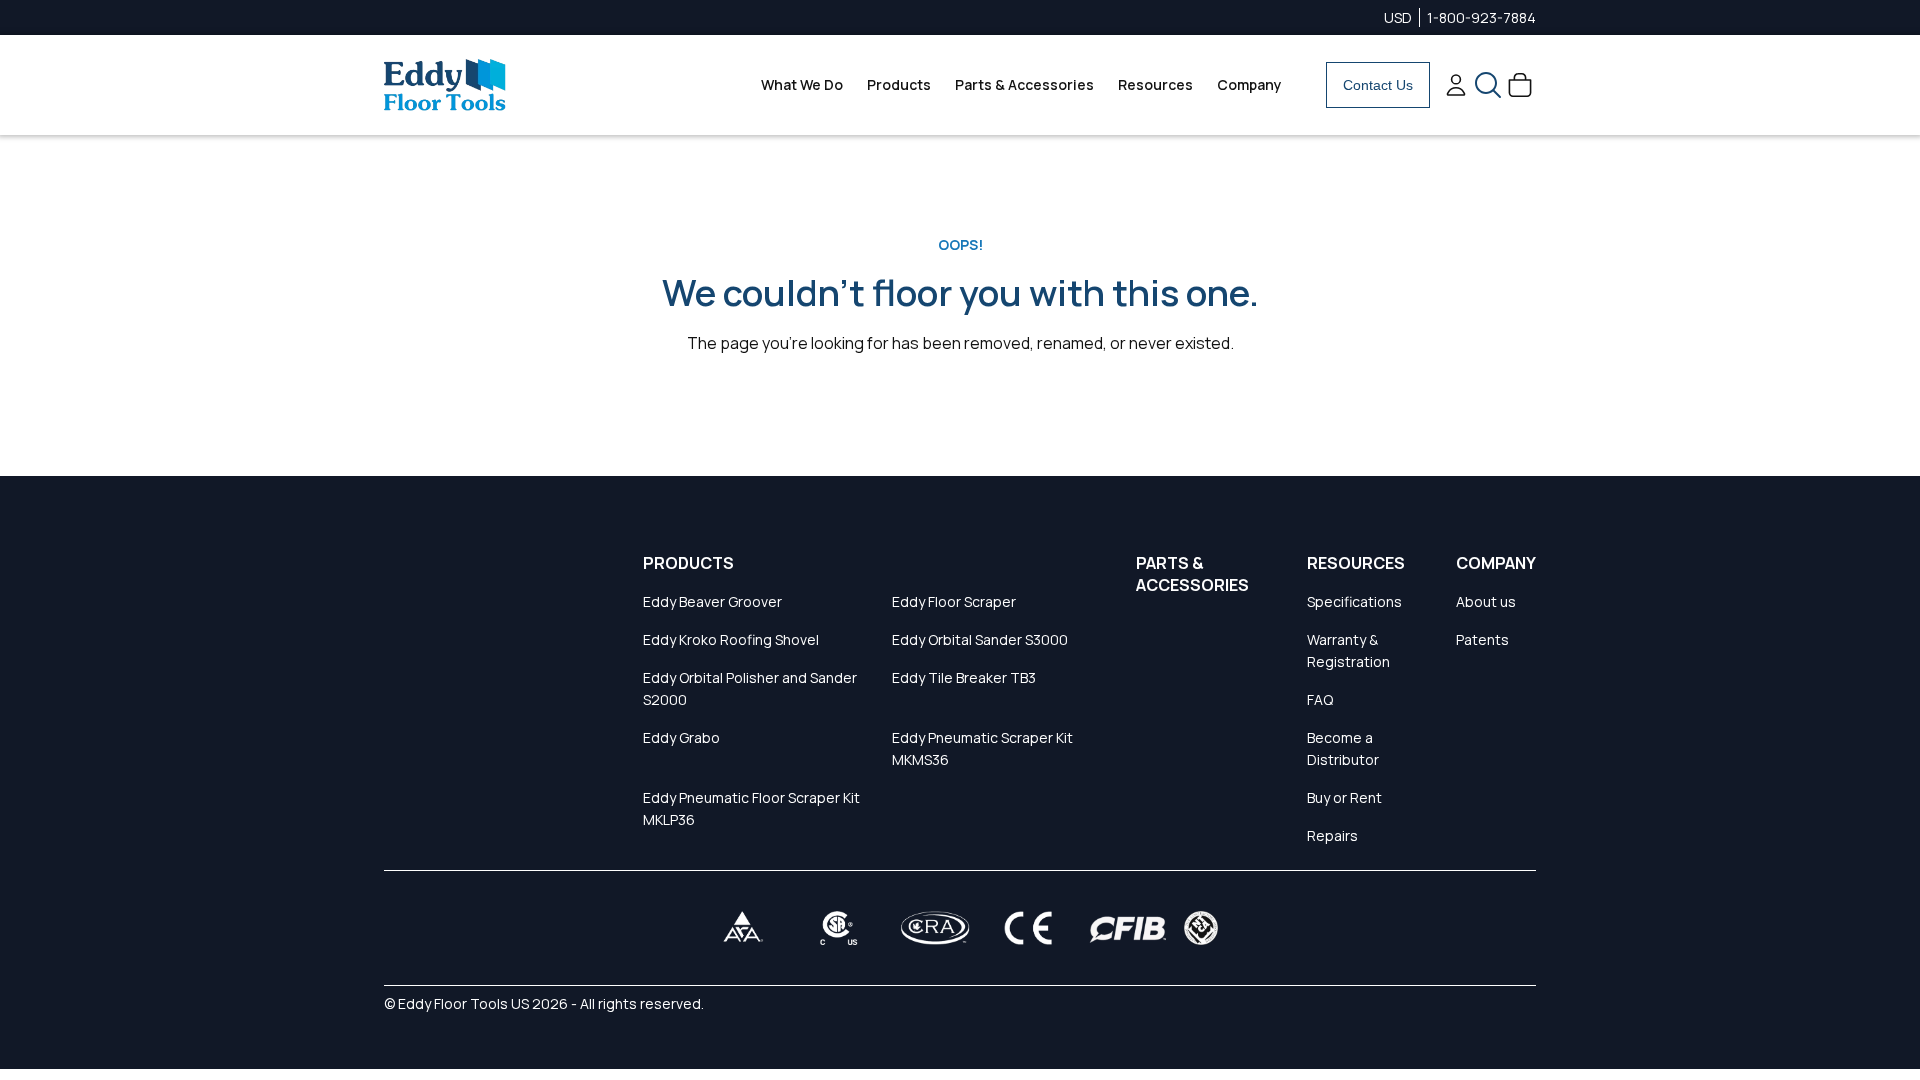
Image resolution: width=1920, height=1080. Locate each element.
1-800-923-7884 (1481, 17)
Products (899, 84)
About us (1486, 601)
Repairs (1332, 835)
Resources (1155, 84)
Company (1249, 84)
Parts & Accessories (1024, 84)
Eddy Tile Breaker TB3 (964, 677)
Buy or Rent (1344, 797)
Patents (1482, 639)
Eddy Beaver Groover (712, 601)
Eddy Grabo (681, 737)
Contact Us (1378, 85)
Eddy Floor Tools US (463, 1003)
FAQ (1320, 699)
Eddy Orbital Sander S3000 (980, 639)
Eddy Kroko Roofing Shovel (731, 639)
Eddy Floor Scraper (954, 601)
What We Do (802, 84)
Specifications (1354, 601)
